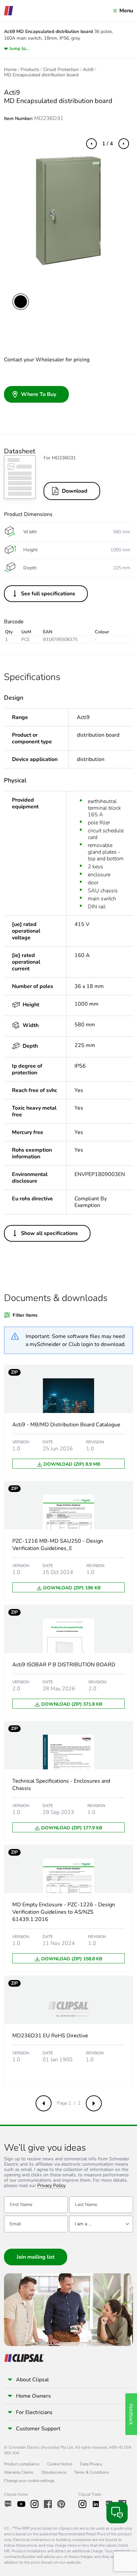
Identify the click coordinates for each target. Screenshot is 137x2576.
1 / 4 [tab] (108, 144)
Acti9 (88, 70)
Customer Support (38, 2429)
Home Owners (33, 2396)
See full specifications (48, 594)
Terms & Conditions (92, 2472)
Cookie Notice (60, 2464)
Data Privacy (91, 2464)
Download (75, 491)
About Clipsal (32, 2380)
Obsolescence (54, 2472)
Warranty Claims (19, 2472)
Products (30, 70)
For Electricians (34, 2412)
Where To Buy (39, 394)
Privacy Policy (51, 2186)
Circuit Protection (61, 70)
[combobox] (101, 2224)
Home (10, 70)
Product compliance (22, 2464)
